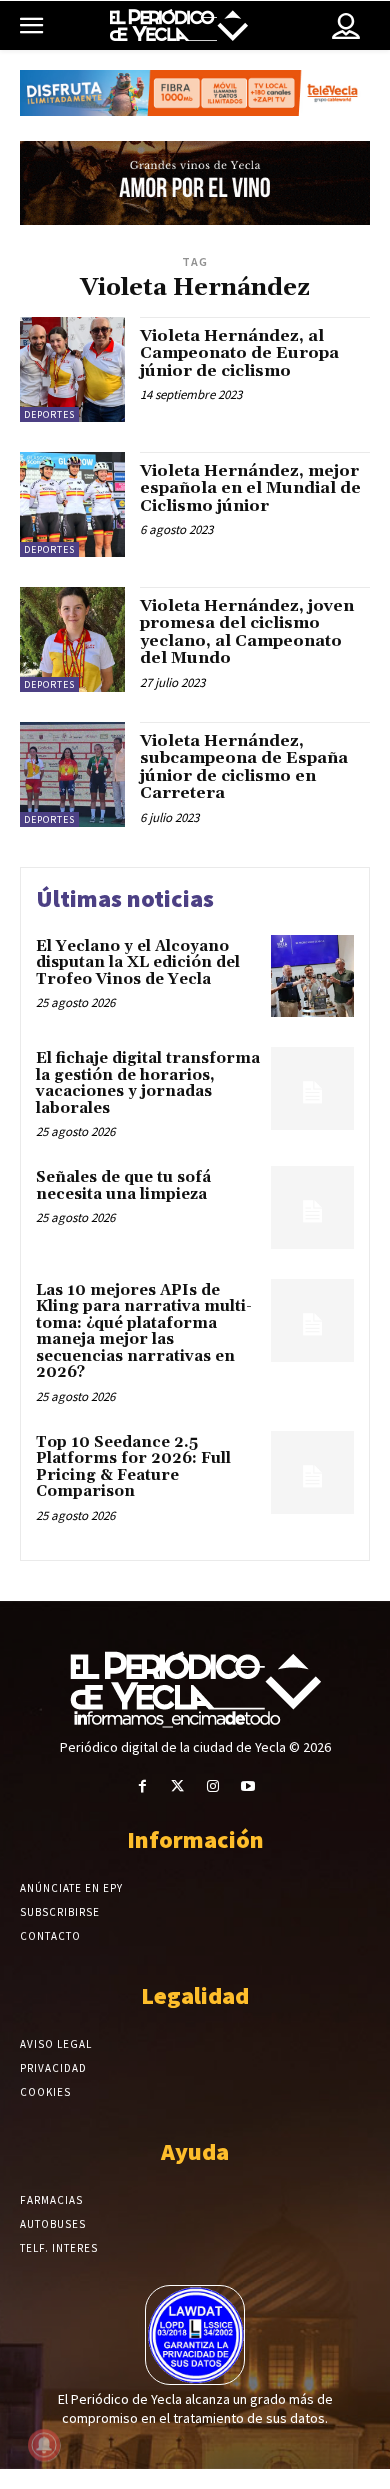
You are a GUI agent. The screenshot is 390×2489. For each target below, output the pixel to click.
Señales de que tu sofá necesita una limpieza (123, 1186)
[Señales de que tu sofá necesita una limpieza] (312, 1207)
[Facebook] (142, 1786)
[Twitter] (177, 1786)
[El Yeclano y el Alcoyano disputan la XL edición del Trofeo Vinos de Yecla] (312, 976)
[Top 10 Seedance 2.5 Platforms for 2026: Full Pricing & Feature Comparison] (312, 1472)
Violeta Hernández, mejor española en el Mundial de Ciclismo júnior (250, 488)
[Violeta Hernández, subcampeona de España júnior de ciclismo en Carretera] (72, 774)
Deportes (49, 414)
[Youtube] (247, 1786)
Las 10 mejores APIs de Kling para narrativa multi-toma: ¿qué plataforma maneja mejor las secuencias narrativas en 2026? (144, 1332)
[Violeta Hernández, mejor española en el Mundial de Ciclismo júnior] (72, 504)
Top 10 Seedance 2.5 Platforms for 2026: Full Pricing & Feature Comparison (133, 1467)
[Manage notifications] (44, 2445)
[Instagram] (212, 1786)
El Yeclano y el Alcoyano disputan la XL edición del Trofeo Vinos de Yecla (138, 963)
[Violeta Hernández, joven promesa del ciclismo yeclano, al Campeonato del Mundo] (72, 639)
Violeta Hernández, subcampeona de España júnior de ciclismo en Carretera (244, 767)
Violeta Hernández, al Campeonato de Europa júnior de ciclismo (239, 353)
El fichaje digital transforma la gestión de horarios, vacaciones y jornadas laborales (148, 1083)
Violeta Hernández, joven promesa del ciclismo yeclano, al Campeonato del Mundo (247, 632)
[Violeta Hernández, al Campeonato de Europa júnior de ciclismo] (72, 369)
